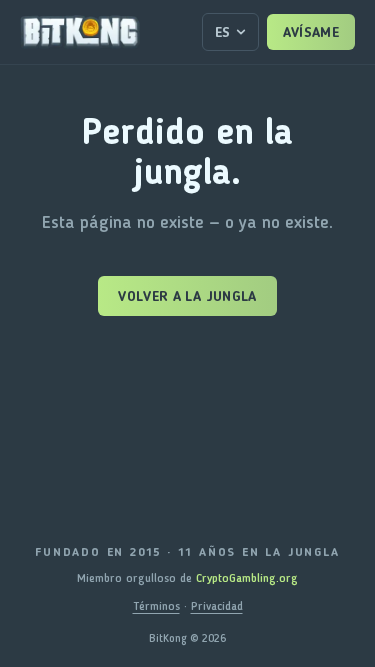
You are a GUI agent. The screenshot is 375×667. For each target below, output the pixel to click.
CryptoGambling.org (247, 578)
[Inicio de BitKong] (80, 32)
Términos (156, 606)
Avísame (311, 32)
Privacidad (217, 606)
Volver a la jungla (187, 296)
